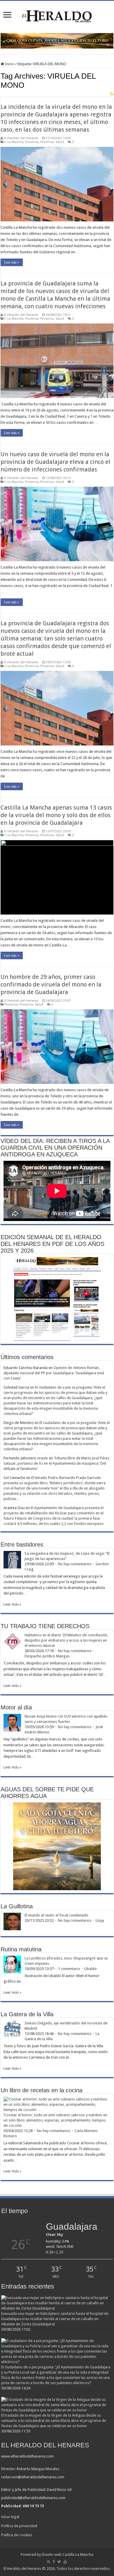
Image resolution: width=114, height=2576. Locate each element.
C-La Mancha (14, 142)
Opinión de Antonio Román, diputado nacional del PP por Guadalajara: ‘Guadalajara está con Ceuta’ (54, 1373)
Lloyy (100, 1920)
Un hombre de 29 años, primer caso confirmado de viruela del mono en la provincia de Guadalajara (51, 984)
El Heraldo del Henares (21, 138)
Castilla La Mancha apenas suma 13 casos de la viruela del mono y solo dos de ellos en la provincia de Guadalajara (56, 815)
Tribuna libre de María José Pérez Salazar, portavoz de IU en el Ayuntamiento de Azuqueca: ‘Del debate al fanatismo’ (56, 1463)
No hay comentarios (75, 1564)
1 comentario (69, 1969)
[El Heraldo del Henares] (57, 16)
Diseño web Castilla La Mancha (68, 2555)
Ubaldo (90, 1969)
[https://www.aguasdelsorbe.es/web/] (57, 41)
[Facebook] (54, 2562)
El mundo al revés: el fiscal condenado (56, 1915)
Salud (60, 142)
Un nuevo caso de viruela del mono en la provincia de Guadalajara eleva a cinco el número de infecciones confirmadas (55, 462)
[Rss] (49, 2562)
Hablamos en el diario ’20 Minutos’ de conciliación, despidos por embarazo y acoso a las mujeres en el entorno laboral (66, 1640)
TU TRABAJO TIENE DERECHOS (45, 1626)
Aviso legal (10, 2517)
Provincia (32, 142)
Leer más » (12, 262)
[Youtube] (65, 2562)
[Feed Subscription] (112, 94)
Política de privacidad (19, 2526)
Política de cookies (17, 2535)
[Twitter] (59, 2562)
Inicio (9, 64)
